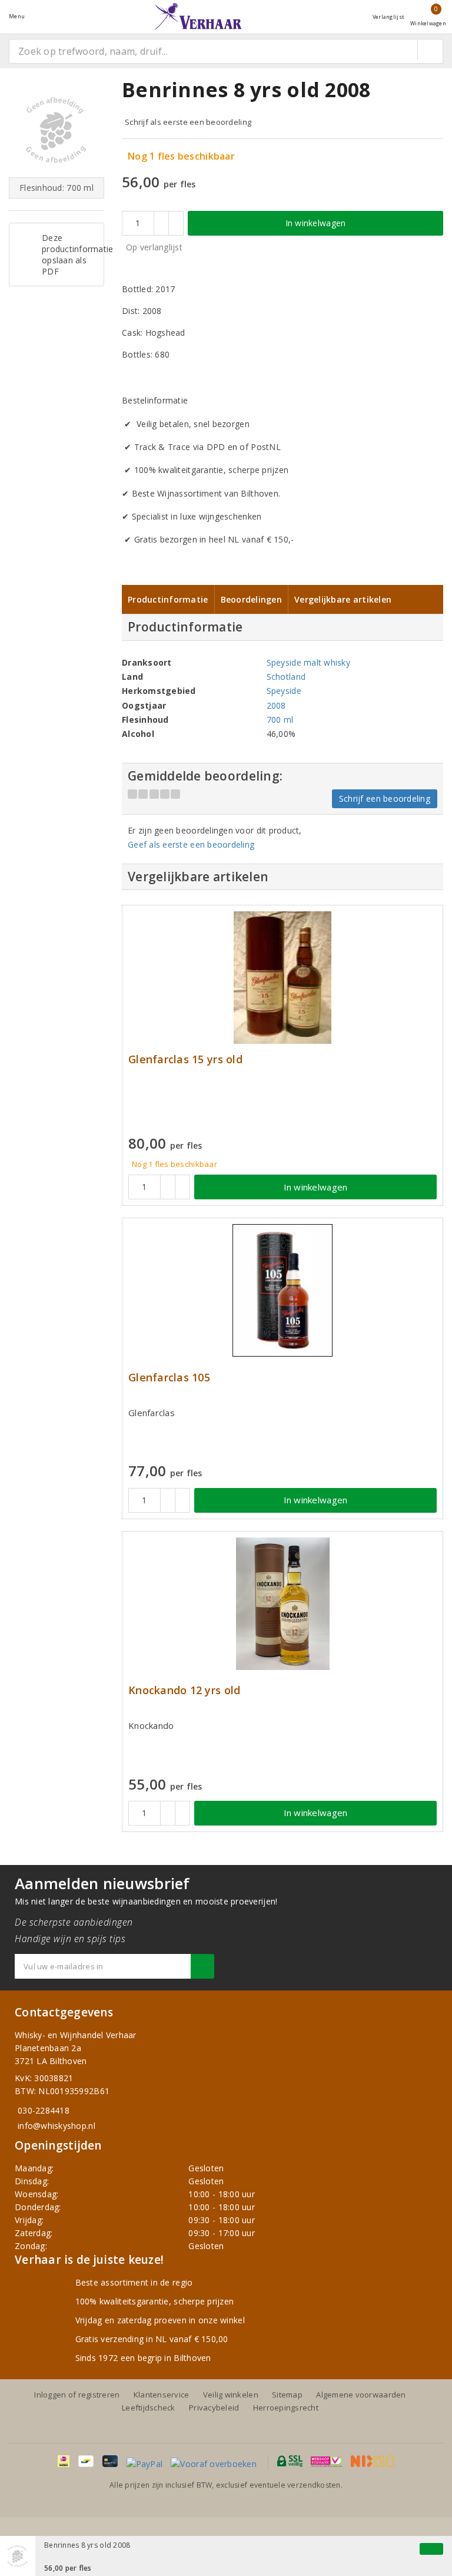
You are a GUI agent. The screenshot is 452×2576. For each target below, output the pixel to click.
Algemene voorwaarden (361, 2395)
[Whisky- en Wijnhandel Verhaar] (198, 16)
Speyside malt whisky (308, 662)
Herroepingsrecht (286, 2408)
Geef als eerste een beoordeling (191, 844)
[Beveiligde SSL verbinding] (326, 2461)
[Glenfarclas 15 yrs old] (282, 978)
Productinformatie (168, 599)
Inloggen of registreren (77, 2395)
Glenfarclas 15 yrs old (185, 1059)
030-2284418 (44, 2110)
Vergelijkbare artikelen (343, 599)
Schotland (286, 677)
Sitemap (287, 2395)
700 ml (280, 720)
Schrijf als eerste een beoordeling (188, 122)
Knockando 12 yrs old (184, 1690)
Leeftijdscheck (149, 2408)
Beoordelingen (251, 599)
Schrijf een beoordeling (385, 798)
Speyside (284, 691)
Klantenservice (162, 2395)
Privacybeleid (214, 2408)
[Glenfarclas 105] (282, 1290)
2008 (276, 705)
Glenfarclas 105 (169, 1378)
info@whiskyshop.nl (56, 2126)
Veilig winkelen (231, 2395)
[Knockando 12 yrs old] (282, 1604)
